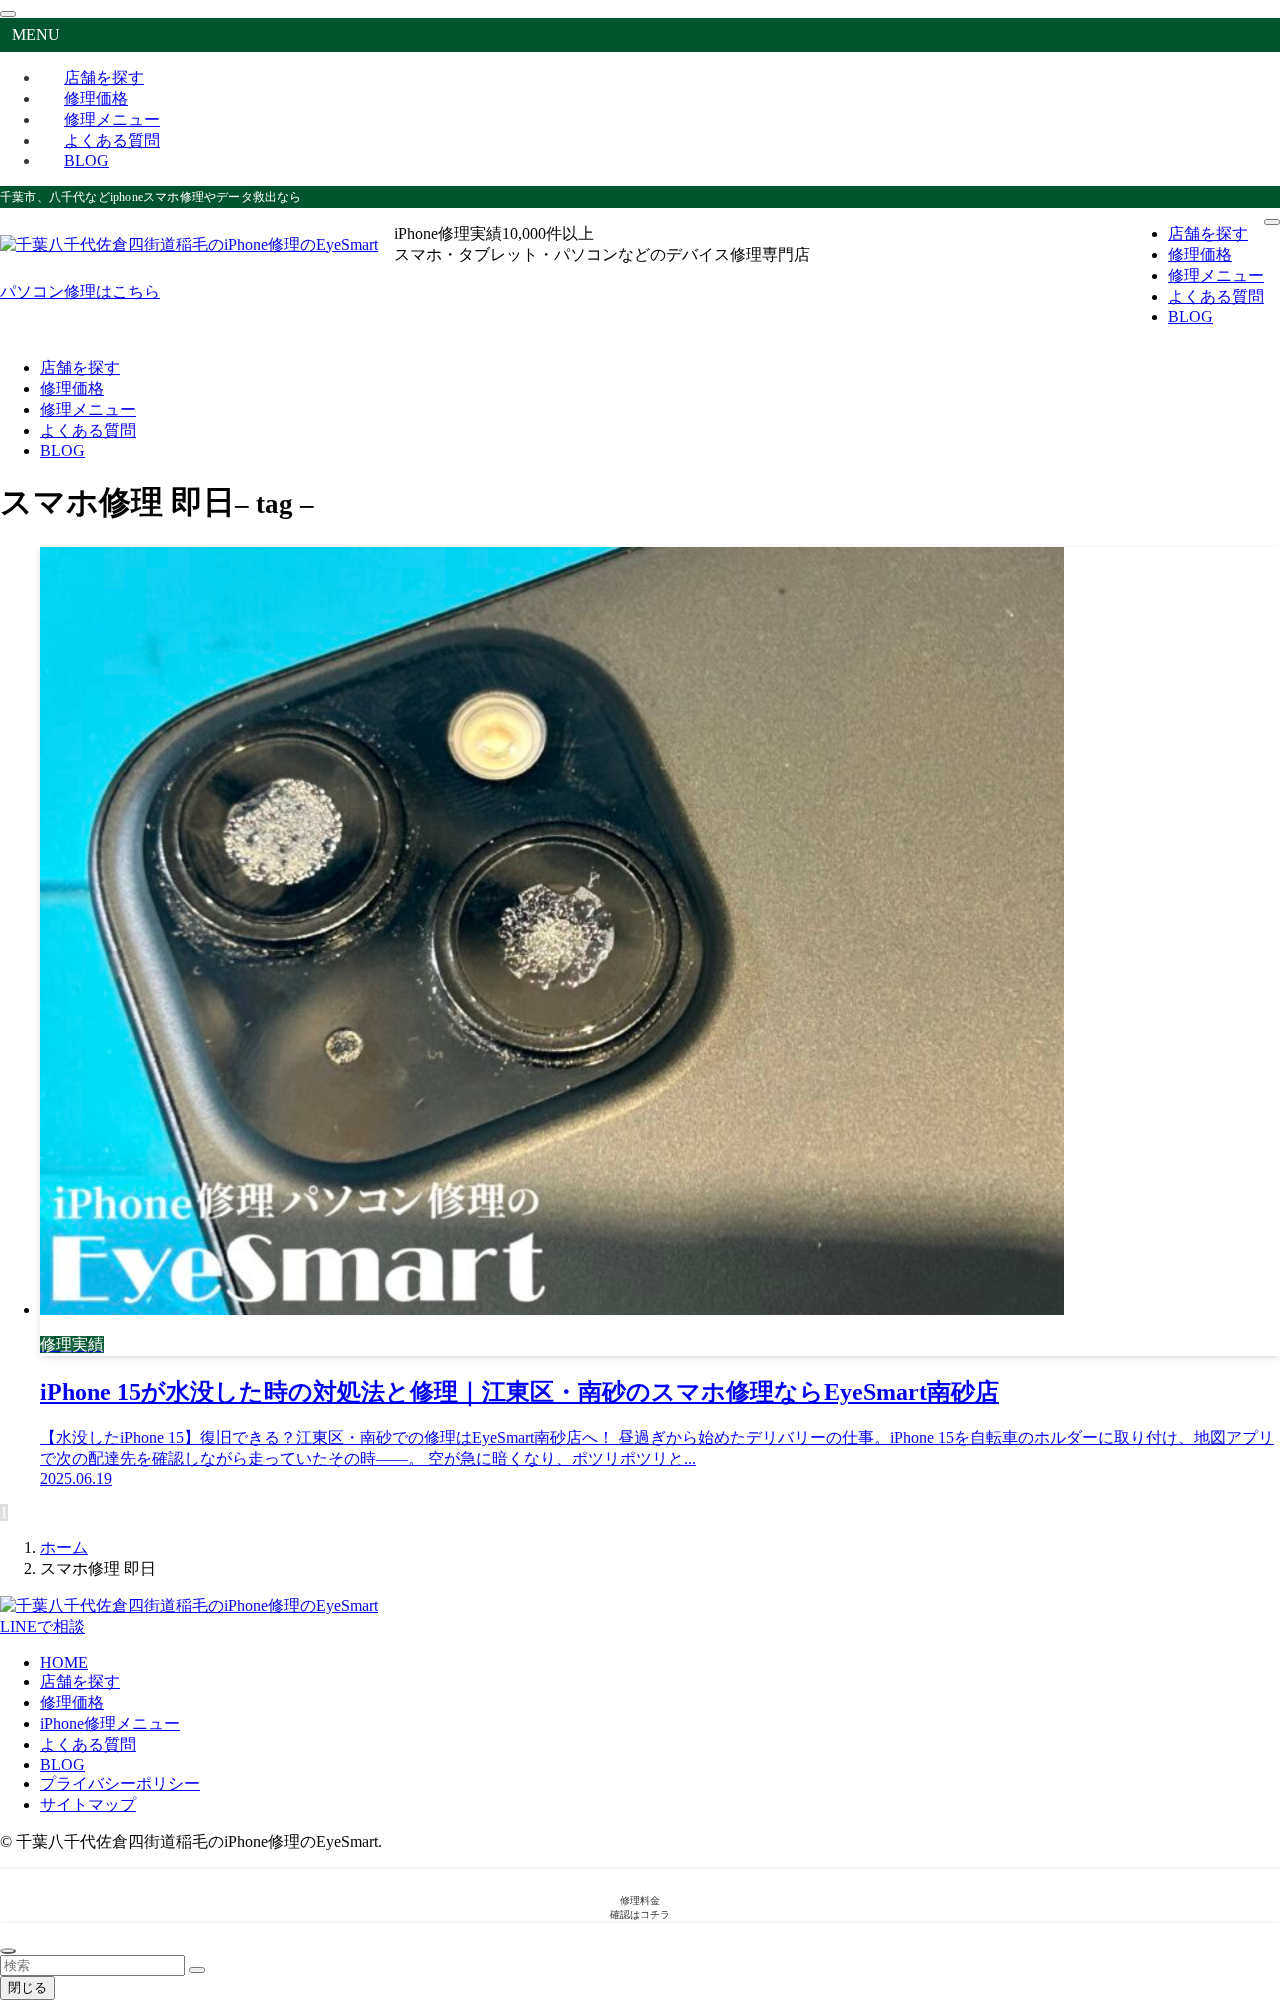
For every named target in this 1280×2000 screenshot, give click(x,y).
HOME (64, 1662)
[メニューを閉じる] (8, 14)
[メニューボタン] (1272, 222)
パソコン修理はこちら (80, 291)
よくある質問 (88, 1744)
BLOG (86, 160)
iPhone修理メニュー (110, 1723)
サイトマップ (88, 1804)
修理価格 (72, 1702)
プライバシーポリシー (120, 1783)
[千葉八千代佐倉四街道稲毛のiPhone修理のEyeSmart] (189, 244)
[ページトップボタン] (8, 1951)
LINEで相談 (42, 1626)
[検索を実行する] (197, 1970)
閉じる (27, 1987)
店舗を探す (80, 1681)
